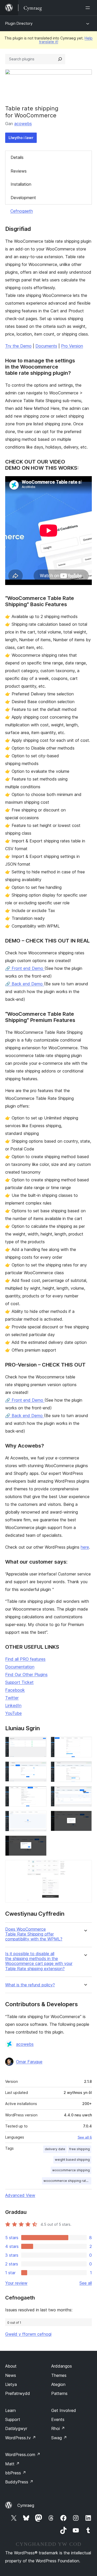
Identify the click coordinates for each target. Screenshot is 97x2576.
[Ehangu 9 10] (40, 1842)
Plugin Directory (19, 23)
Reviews (19, 171)
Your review (16, 2283)
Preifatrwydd (18, 2393)
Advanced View (20, 2195)
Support (13, 2419)
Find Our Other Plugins (26, 1675)
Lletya (11, 2384)
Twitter (12, 1698)
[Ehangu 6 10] (85, 1793)
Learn (10, 2410)
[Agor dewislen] (89, 8)
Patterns (59, 2393)
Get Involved (64, 2410)
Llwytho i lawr (21, 138)
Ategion (58, 2384)
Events (58, 2419)
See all (86, 2283)
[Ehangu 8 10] (85, 1818)
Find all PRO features (25, 1659)
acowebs (23, 124)
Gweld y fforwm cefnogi (28, 2334)
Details (17, 157)
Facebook (15, 1690)
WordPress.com (23, 2455)
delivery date (55, 2149)
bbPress (16, 2473)
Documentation (20, 1667)
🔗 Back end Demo (25, 984)
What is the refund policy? (30, 1985)
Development (23, 198)
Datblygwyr (16, 2428)
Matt (12, 2464)
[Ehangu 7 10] (40, 1818)
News (11, 2375)
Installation (21, 184)
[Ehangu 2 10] (85, 1744)
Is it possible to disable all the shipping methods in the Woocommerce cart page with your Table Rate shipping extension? (39, 1961)
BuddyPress (19, 2482)
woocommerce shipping (71, 2170)
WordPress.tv (21, 2438)
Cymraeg (26, 2505)
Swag (59, 2438)
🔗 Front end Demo (25, 968)
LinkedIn (13, 1705)
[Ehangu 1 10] (40, 1744)
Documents (46, 346)
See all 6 (85, 2137)
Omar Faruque (29, 2062)
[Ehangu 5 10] (40, 1793)
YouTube (13, 1713)
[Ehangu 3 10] (40, 1768)
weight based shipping (72, 2160)
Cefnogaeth (22, 211)
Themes (59, 2375)
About (11, 2366)
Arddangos (62, 2366)
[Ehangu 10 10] (85, 1867)
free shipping (80, 2149)
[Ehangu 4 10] (85, 1768)
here (85, 1547)
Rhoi (58, 2428)
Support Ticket (19, 1682)
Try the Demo (18, 346)
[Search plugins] (60, 59)
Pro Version (72, 346)
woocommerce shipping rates (67, 2181)
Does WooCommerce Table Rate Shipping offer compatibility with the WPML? (34, 1934)
